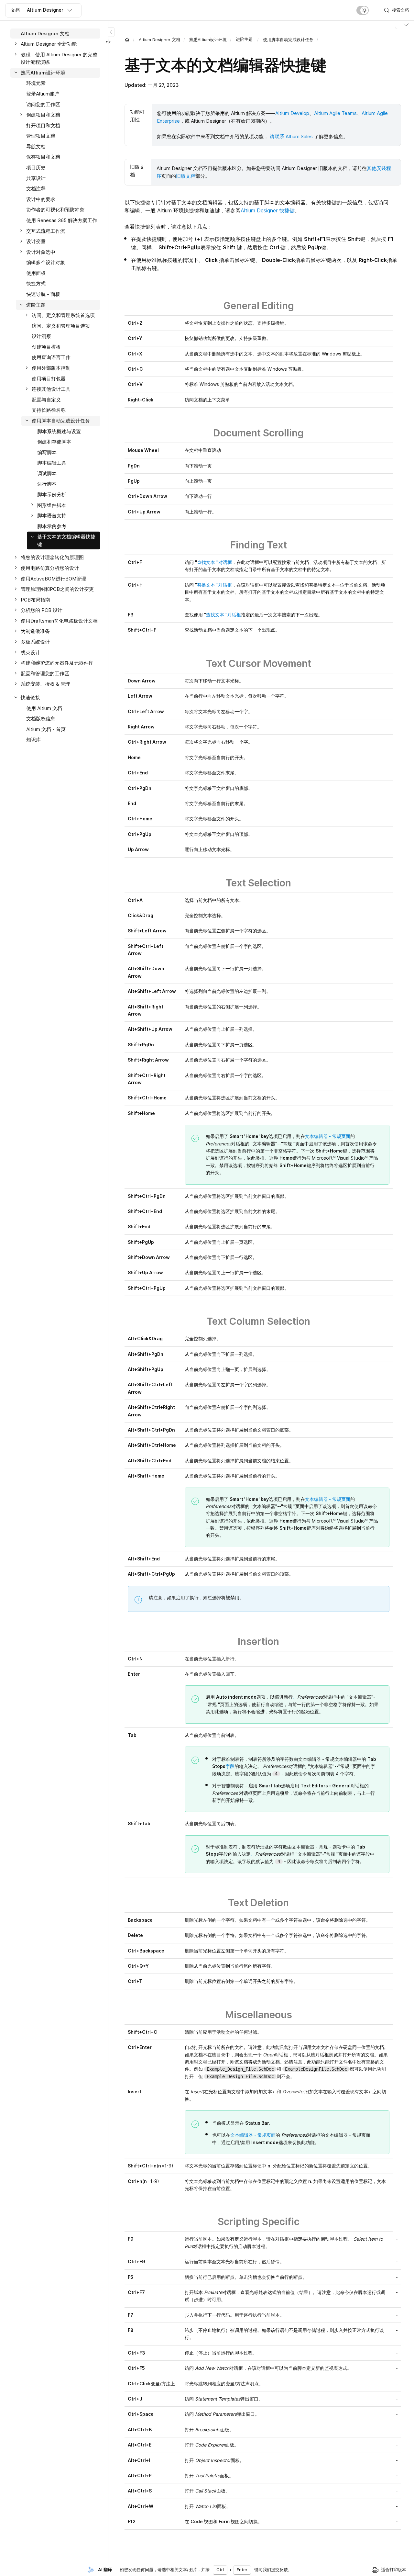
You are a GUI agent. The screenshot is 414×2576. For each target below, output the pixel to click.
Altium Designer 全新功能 (49, 44)
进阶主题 (36, 305)
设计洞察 (41, 337)
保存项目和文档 (43, 157)
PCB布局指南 (35, 600)
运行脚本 (47, 484)
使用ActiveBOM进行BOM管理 (53, 579)
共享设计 (36, 178)
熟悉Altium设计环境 (208, 39)
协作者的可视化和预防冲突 (55, 210)
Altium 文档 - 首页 (46, 729)
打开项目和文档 (43, 125)
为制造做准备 (35, 631)
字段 (230, 1766)
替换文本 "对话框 (214, 585)
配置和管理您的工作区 (45, 674)
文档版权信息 (41, 719)
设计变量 (36, 242)
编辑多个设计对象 (46, 263)
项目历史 (36, 168)
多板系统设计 (35, 642)
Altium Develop (292, 113)
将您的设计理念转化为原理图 (52, 558)
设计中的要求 (41, 199)
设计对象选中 (41, 252)
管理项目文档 (41, 136)
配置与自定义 (46, 400)
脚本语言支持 (52, 516)
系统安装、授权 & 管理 (45, 684)
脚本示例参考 (52, 526)
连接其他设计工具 (51, 389)
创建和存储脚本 (54, 442)
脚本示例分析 (52, 495)
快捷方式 (36, 284)
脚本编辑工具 (52, 463)
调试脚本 (47, 473)
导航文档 (36, 146)
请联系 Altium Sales (291, 136)
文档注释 (36, 189)
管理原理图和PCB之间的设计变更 (57, 589)
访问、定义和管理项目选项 (61, 326)
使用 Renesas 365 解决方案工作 (62, 220)
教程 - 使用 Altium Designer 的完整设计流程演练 (59, 58)
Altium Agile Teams (335, 113)
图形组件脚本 (52, 505)
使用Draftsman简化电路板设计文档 (59, 621)
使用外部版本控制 (51, 368)
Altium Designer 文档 (159, 39)
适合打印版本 (394, 2570)
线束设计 (30, 652)
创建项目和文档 (43, 115)
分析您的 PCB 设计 (42, 610)
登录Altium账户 (43, 94)
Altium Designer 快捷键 (268, 210)
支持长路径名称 (49, 410)
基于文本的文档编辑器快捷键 (66, 541)
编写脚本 (47, 452)
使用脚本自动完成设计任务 (288, 39)
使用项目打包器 (49, 379)
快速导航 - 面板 (43, 294)
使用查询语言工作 (51, 358)
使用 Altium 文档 (44, 708)
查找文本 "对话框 (214, 562)
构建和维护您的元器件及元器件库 (57, 663)
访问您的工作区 (43, 104)
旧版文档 (186, 176)
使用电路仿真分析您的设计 (50, 568)
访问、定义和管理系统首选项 (63, 315)
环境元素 (36, 83)
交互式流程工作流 (46, 231)
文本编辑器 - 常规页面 (328, 1136)
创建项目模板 (46, 347)
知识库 (33, 740)
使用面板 (36, 273)
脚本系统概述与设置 (59, 431)
